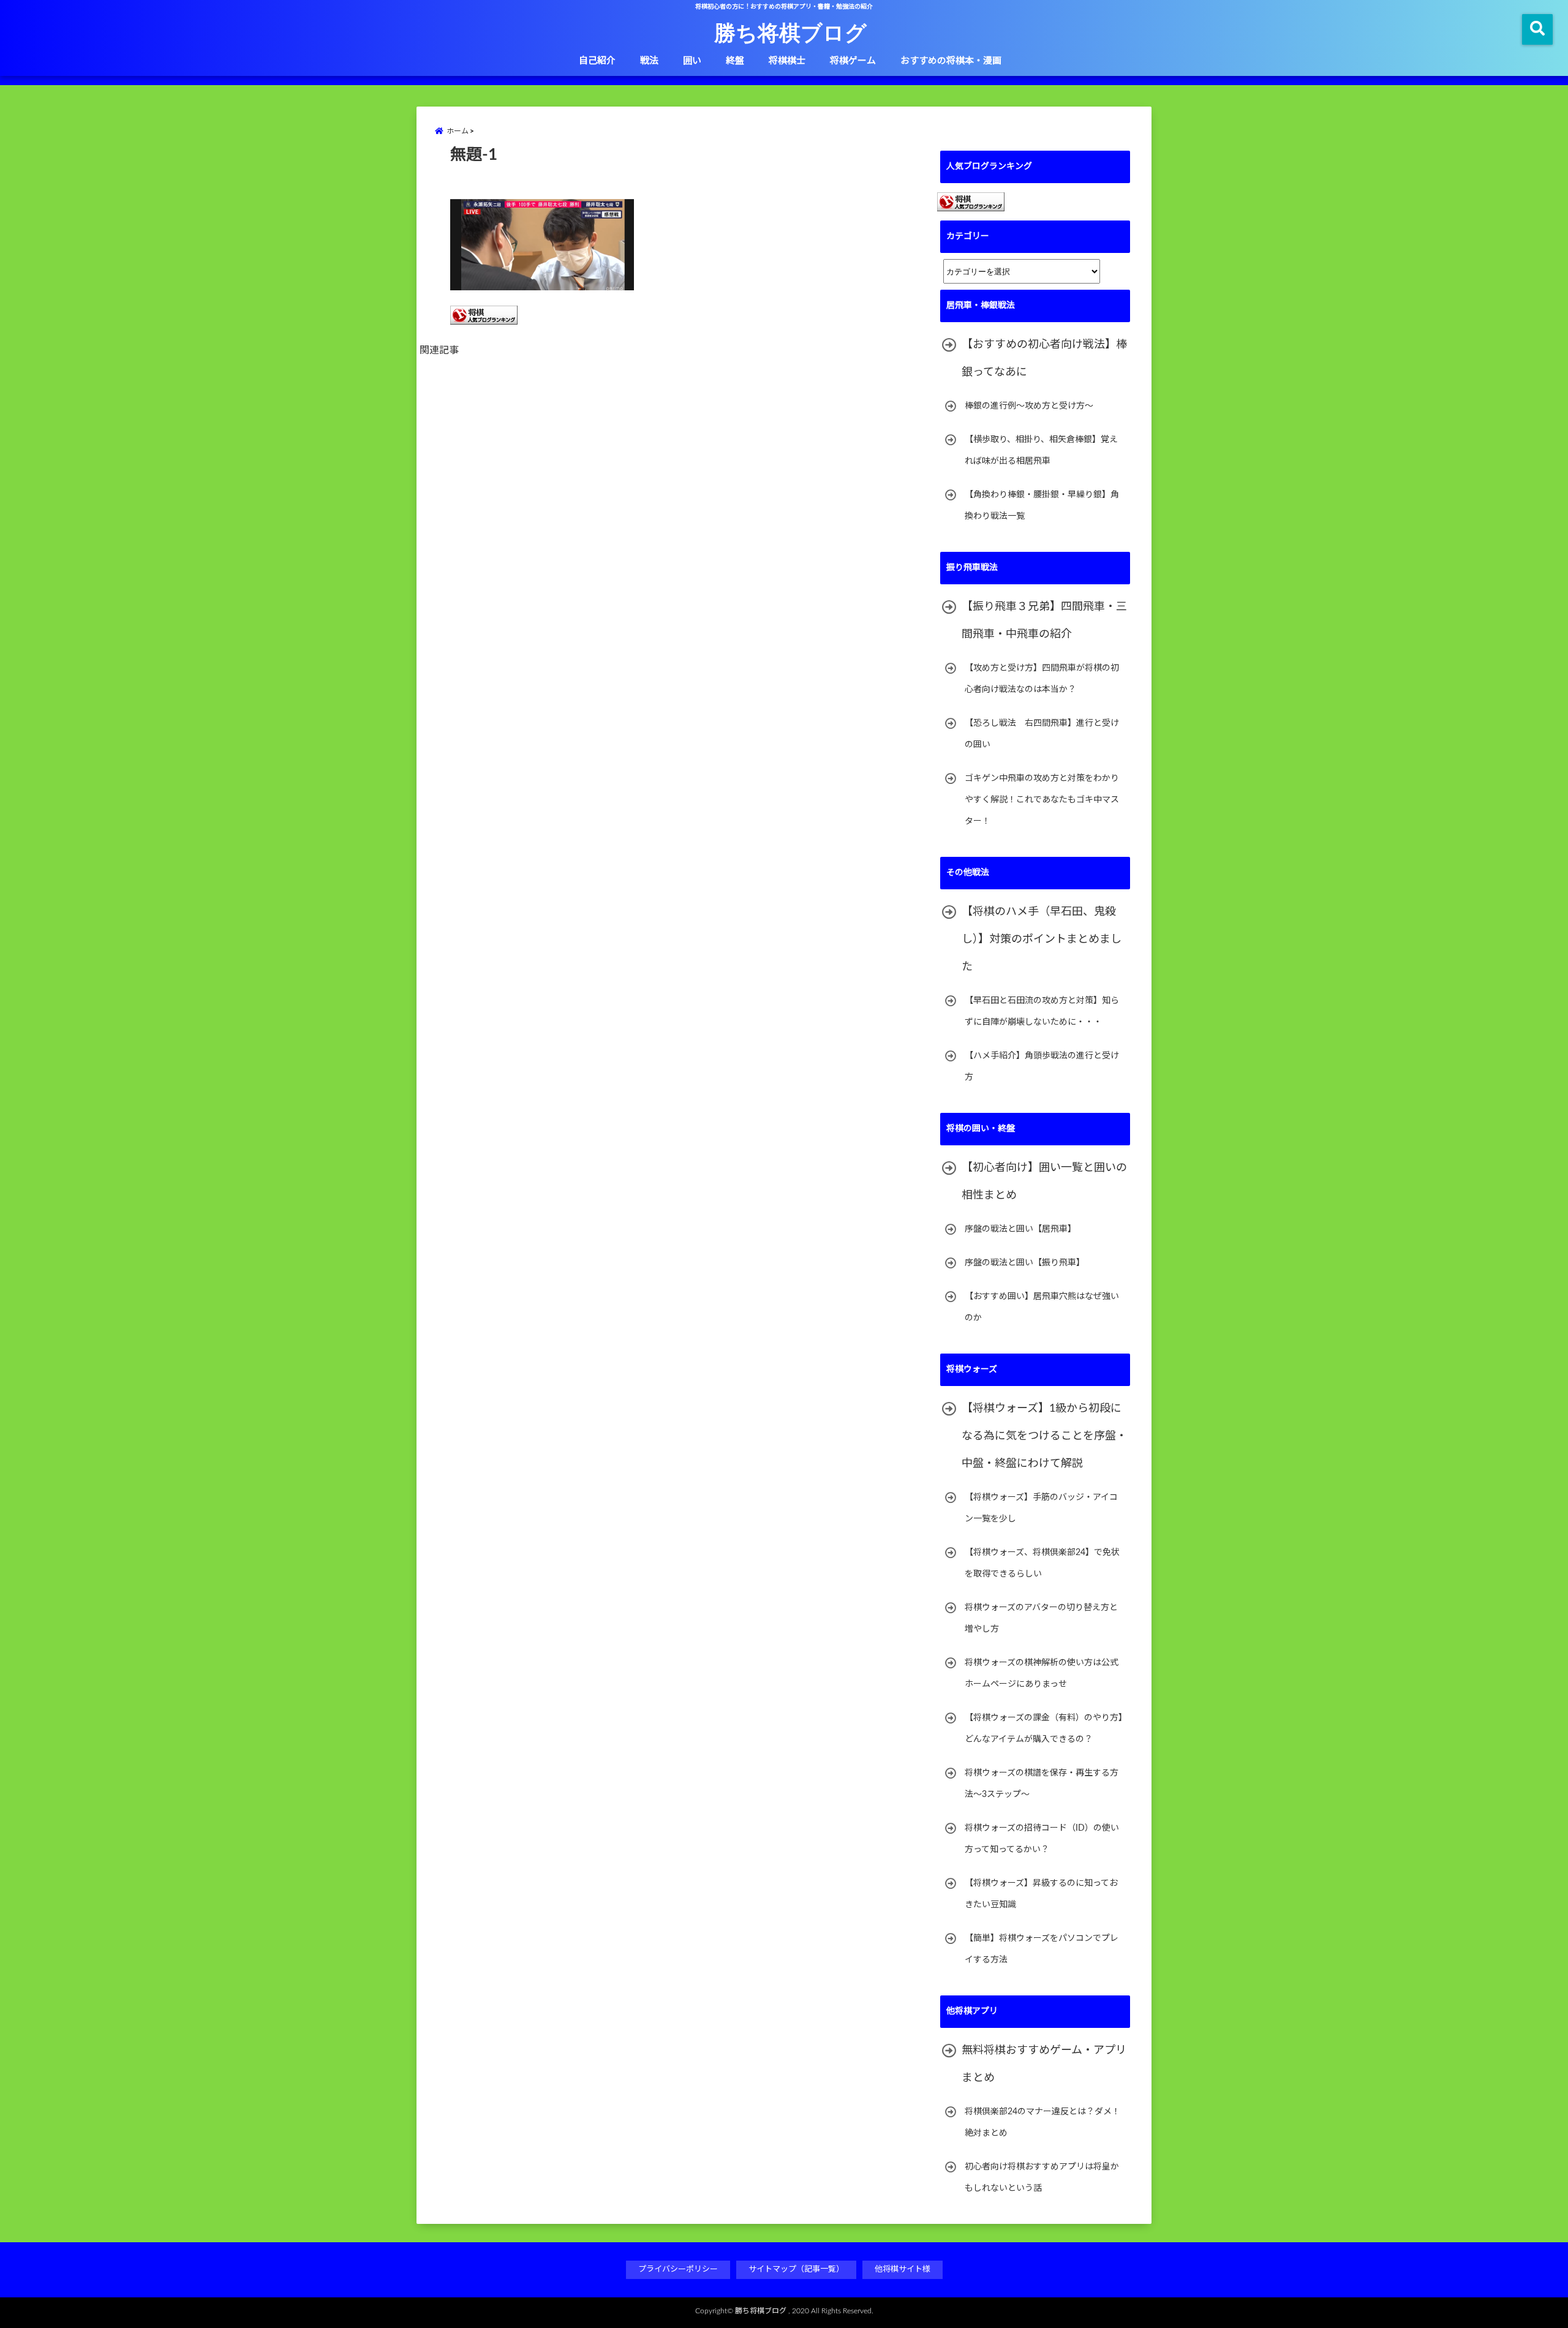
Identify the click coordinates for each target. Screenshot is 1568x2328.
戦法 (649, 61)
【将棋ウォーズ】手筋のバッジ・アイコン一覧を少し (1041, 1508)
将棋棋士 (787, 61)
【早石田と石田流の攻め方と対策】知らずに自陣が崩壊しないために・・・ (1042, 1011)
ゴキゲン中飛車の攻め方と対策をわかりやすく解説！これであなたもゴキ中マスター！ (1042, 800)
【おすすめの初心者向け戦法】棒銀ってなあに (1044, 359)
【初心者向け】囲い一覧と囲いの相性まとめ (1044, 1182)
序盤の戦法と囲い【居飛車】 (1020, 1229)
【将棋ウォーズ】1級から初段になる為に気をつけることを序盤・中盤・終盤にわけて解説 (1044, 1436)
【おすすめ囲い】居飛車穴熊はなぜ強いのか (1042, 1307)
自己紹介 (597, 61)
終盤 (735, 61)
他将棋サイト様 (903, 2270)
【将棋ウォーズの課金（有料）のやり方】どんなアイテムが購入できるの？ (1044, 1729)
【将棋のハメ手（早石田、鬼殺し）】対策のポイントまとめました (1042, 940)
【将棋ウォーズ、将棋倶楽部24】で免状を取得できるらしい (1042, 1563)
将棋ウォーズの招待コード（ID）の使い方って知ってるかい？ (1042, 1839)
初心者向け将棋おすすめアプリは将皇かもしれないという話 (1042, 2178)
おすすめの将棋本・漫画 (951, 61)
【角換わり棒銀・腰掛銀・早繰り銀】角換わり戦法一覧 (1042, 506)
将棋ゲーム (853, 61)
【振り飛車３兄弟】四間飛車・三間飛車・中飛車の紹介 (1044, 621)
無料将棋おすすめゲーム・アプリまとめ (1044, 2064)
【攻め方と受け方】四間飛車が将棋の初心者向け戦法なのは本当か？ (1042, 679)
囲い (692, 61)
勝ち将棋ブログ (790, 32)
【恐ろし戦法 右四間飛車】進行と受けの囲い (1042, 734)
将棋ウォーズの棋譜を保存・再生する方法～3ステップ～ (1042, 1784)
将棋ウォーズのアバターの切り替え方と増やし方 (1041, 1618)
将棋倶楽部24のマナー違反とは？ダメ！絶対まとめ (1042, 2123)
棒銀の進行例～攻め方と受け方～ (1029, 406)
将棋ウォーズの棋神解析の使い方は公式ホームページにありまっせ (1042, 1674)
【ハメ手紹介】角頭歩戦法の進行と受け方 (1042, 1067)
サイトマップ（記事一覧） (796, 2270)
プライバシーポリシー (678, 2270)
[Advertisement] (680, 504)
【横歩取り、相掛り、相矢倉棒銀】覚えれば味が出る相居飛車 (1041, 450)
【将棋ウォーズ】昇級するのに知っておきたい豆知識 (1041, 1894)
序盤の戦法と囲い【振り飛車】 (1025, 1263)
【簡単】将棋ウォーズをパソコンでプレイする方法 (1042, 1949)
